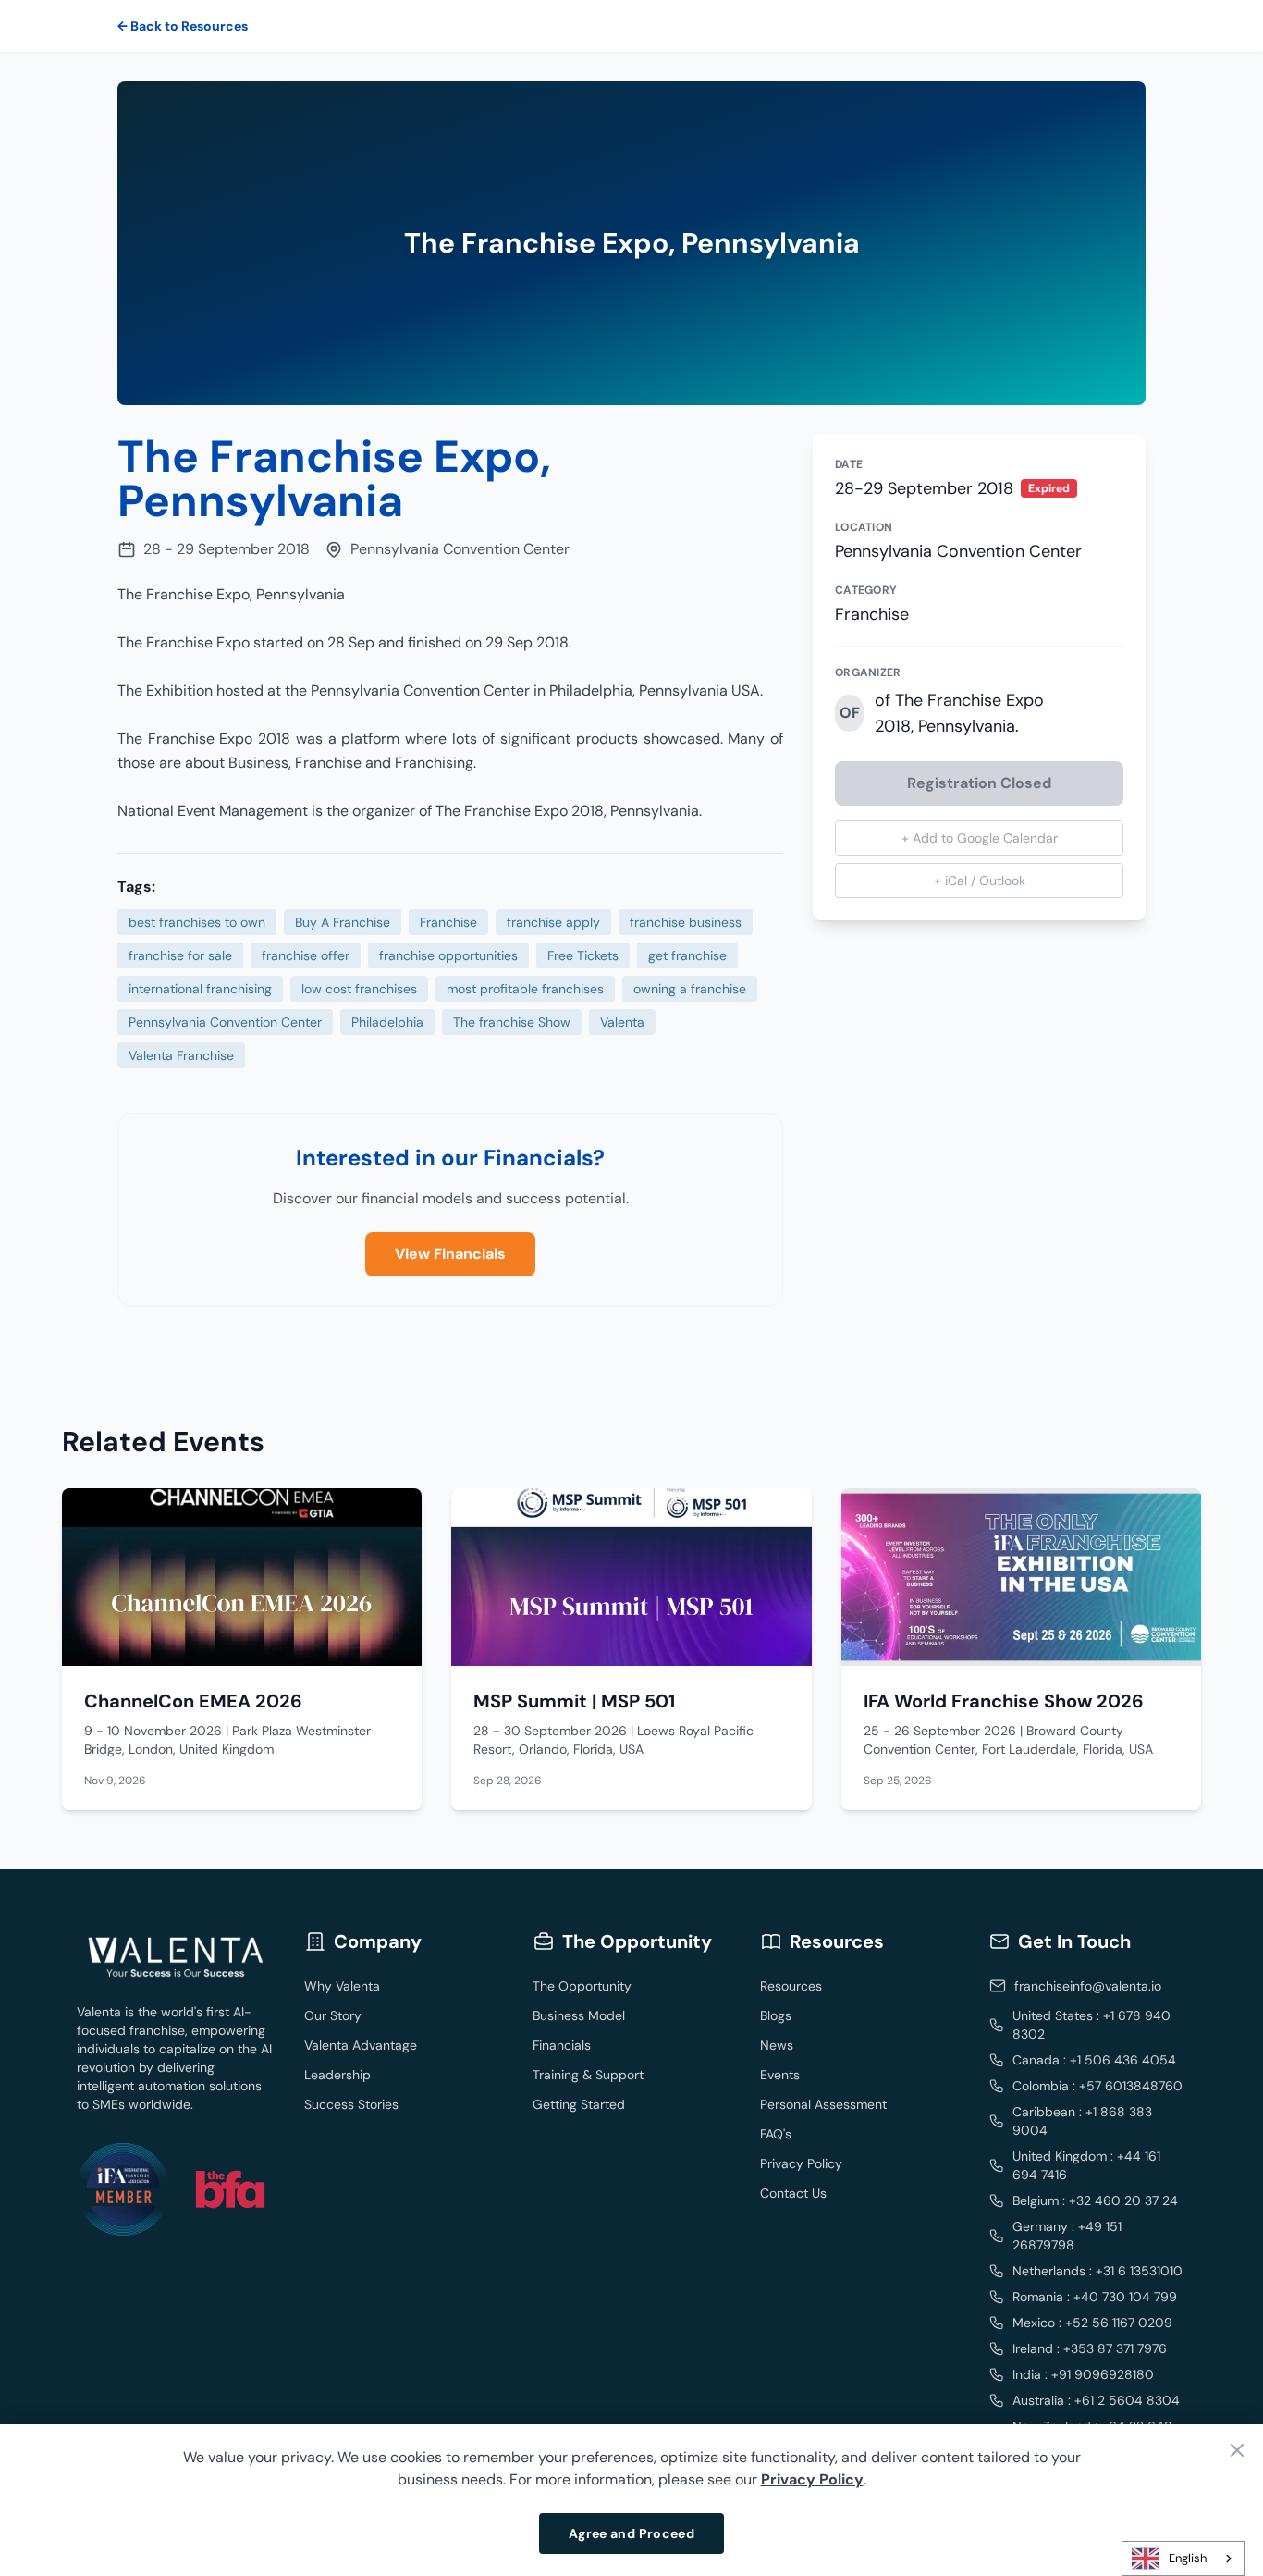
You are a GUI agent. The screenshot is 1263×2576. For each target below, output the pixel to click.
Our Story (333, 2015)
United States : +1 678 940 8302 (1091, 2025)
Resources (791, 1986)
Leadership (337, 2075)
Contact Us (793, 2193)
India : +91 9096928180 (1083, 2374)
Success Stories (351, 2104)
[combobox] (1183, 2558)
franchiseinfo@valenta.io (1088, 1986)
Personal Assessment (823, 2104)
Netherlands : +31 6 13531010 (1097, 2271)
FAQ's (776, 2134)
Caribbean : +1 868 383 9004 (1082, 2121)
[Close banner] (1237, 2450)
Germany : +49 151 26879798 (1067, 2236)
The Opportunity (582, 1986)
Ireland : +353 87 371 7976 (1090, 2348)
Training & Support (588, 2075)
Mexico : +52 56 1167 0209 (1092, 2323)
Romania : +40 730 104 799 (1095, 2297)
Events (780, 2075)
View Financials (450, 1254)
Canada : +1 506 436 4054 (1094, 2060)
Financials (562, 2045)
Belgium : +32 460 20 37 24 (1095, 2200)
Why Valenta (342, 1986)
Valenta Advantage (361, 2045)
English (1188, 2558)
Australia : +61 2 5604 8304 (1096, 2400)
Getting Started (579, 2104)
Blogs (776, 2015)
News (777, 2045)
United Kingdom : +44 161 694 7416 (1086, 2165)
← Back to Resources (183, 26)
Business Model (579, 2015)
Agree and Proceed (631, 2533)
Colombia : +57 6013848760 (1097, 2086)
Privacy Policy (801, 2163)
